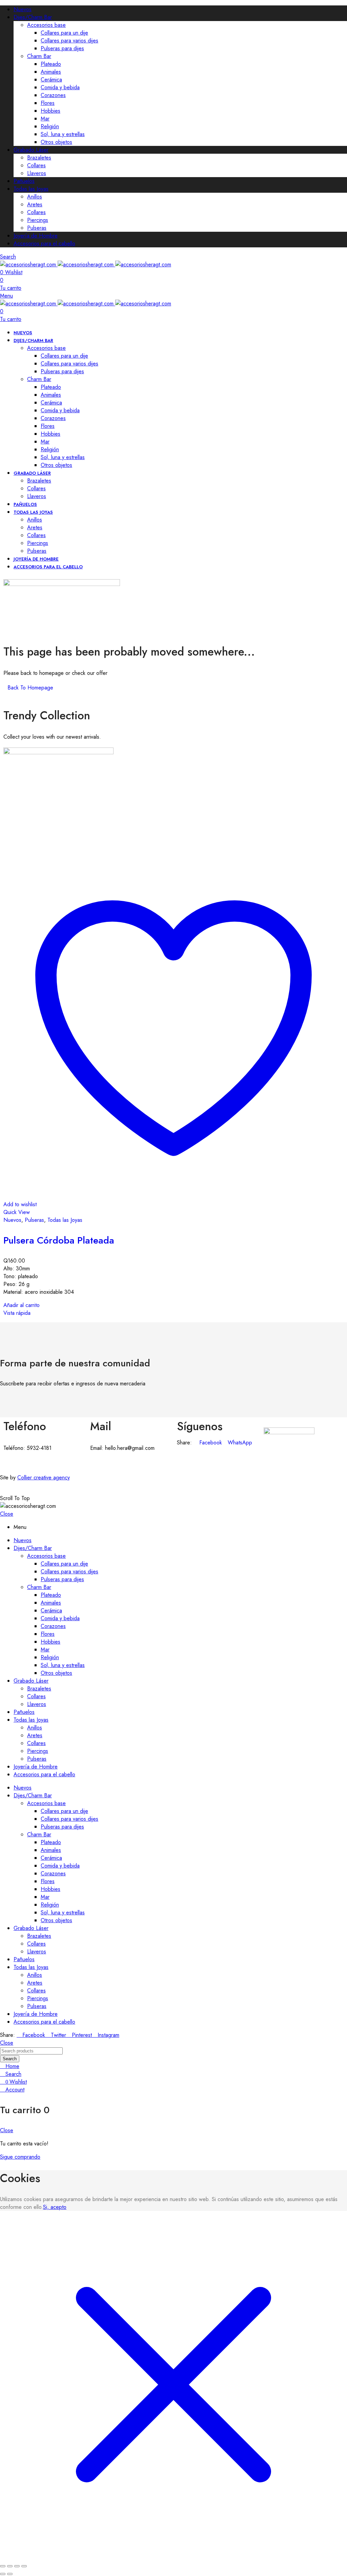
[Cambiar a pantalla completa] (10, 2566)
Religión (50, 126)
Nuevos (23, 9)
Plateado (51, 64)
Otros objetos (56, 142)
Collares (36, 165)
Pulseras (37, 228)
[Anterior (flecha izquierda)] (3, 2574)
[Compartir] (17, 2566)
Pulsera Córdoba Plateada (59, 1240)
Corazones (53, 95)
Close (7, 1514)
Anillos (35, 197)
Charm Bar (39, 56)
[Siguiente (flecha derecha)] (10, 2574)
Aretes (35, 204)
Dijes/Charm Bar (33, 17)
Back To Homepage (30, 688)
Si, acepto (55, 2207)
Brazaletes (39, 158)
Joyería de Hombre (36, 236)
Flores (48, 103)
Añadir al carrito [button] (22, 1305)
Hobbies (50, 111)
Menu (6, 296)
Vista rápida (17, 1313)
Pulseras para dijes (62, 48)
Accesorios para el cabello (44, 243)
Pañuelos (24, 181)
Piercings (38, 220)
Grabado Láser (31, 150)
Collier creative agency (44, 1478)
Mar (45, 119)
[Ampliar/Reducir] (3, 2566)
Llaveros (37, 173)
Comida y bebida (60, 87)
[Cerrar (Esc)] (24, 2566)
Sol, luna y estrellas (63, 134)
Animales (51, 72)
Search (10, 2059)
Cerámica (51, 80)
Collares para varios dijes (69, 41)
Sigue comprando (20, 2157)
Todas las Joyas (31, 189)
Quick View (17, 1212)
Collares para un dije (64, 33)
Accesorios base (46, 25)
